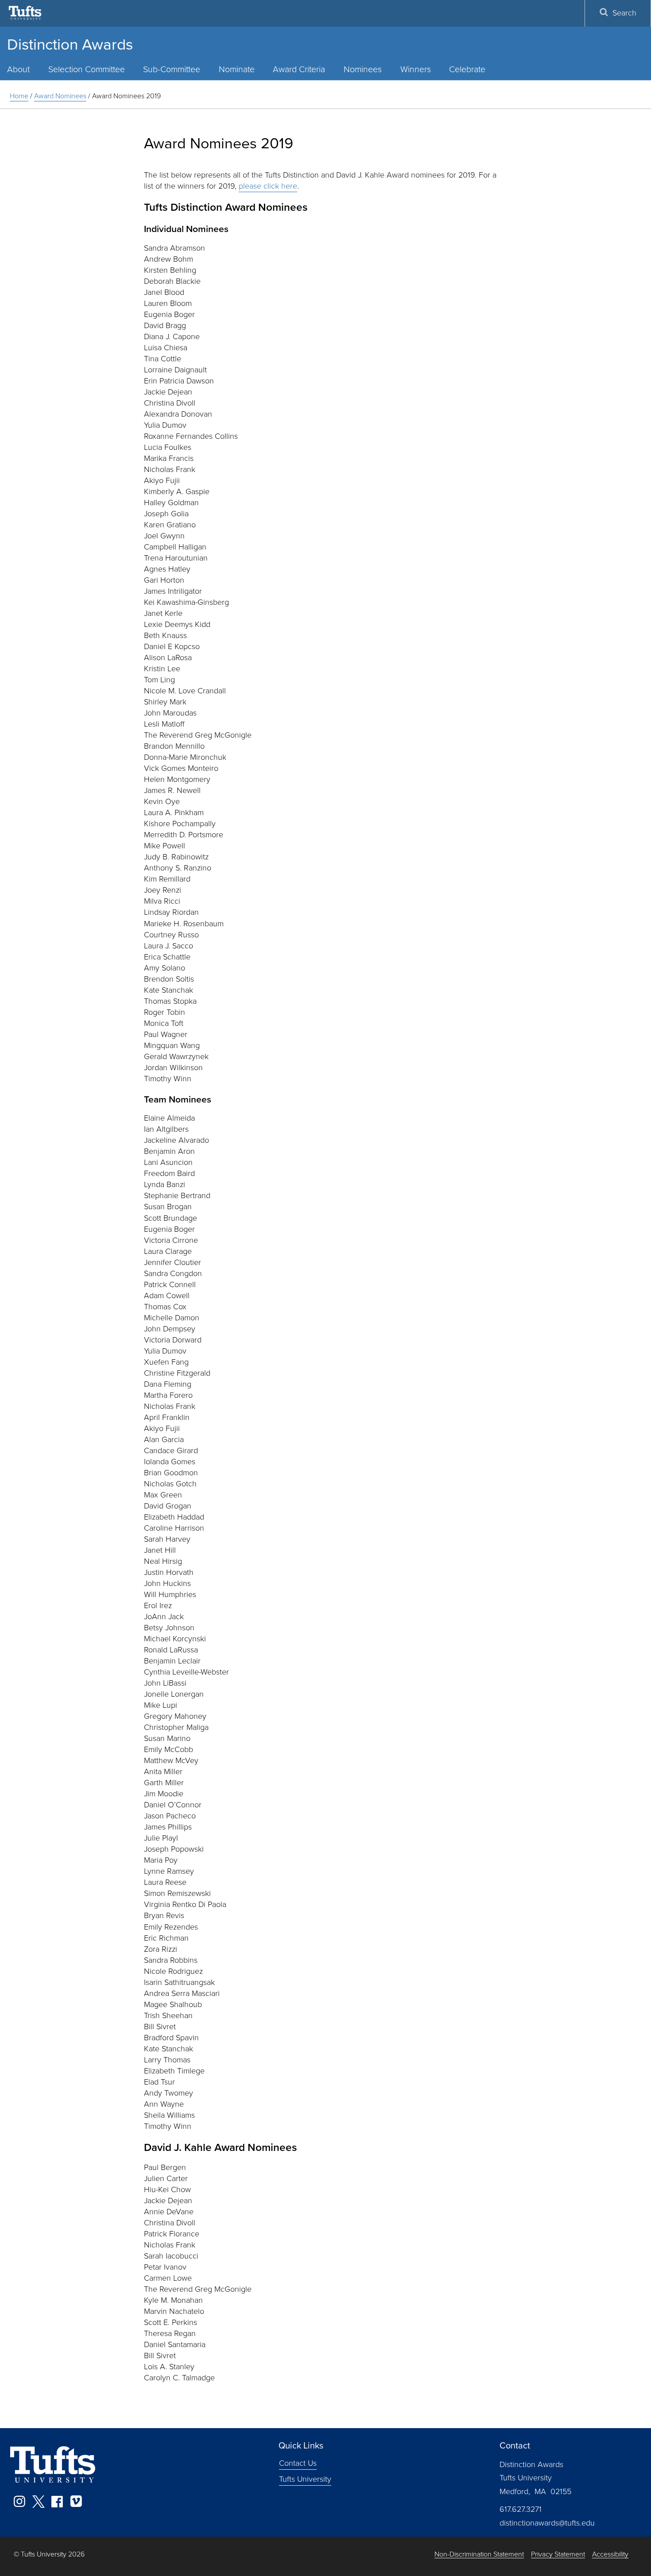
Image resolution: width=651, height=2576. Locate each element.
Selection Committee (87, 69)
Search (624, 13)
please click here (268, 186)
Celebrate (467, 69)
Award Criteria (299, 69)
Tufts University (305, 2479)
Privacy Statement (558, 2555)
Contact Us (298, 2463)
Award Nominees (60, 96)
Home (19, 96)
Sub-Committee (172, 69)
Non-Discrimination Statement (479, 2555)
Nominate (237, 69)
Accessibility (610, 2555)
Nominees (363, 69)
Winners (416, 69)
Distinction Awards (70, 44)
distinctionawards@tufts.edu (547, 2523)
